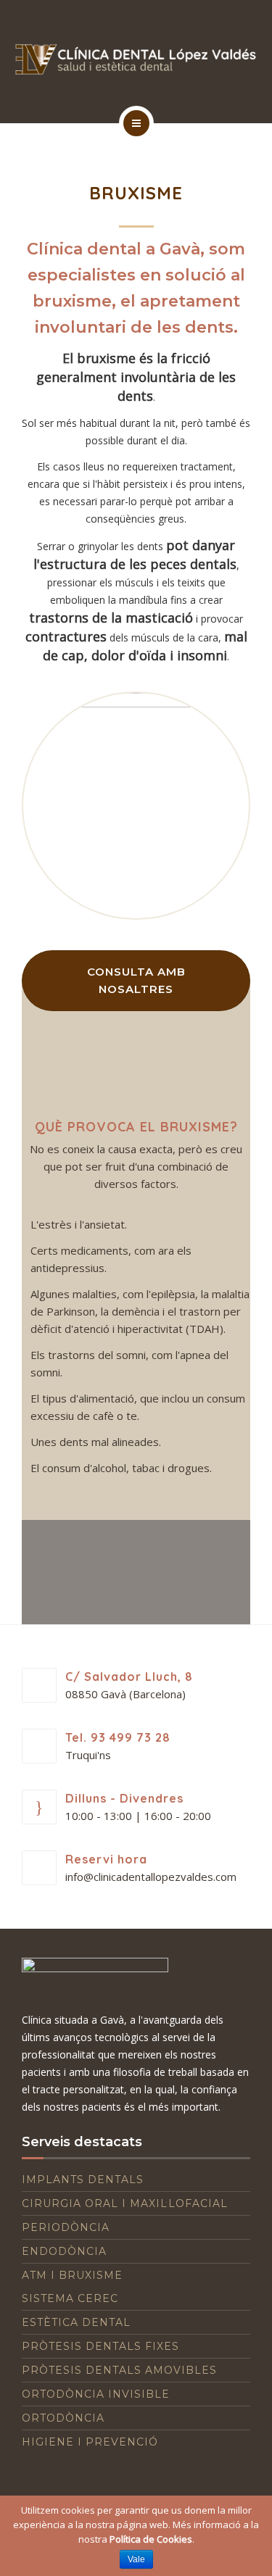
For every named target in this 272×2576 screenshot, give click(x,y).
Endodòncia (64, 2251)
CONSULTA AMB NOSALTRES (136, 980)
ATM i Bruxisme (72, 2275)
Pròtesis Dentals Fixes (100, 2346)
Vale (136, 2559)
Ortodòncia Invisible (96, 2394)
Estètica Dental (76, 2322)
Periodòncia (66, 2227)
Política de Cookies (151, 2539)
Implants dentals (83, 2180)
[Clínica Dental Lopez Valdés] (136, 59)
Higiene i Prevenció (90, 2442)
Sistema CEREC (70, 2298)
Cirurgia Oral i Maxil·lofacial (125, 2203)
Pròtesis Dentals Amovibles (119, 2370)
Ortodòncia (63, 2418)
